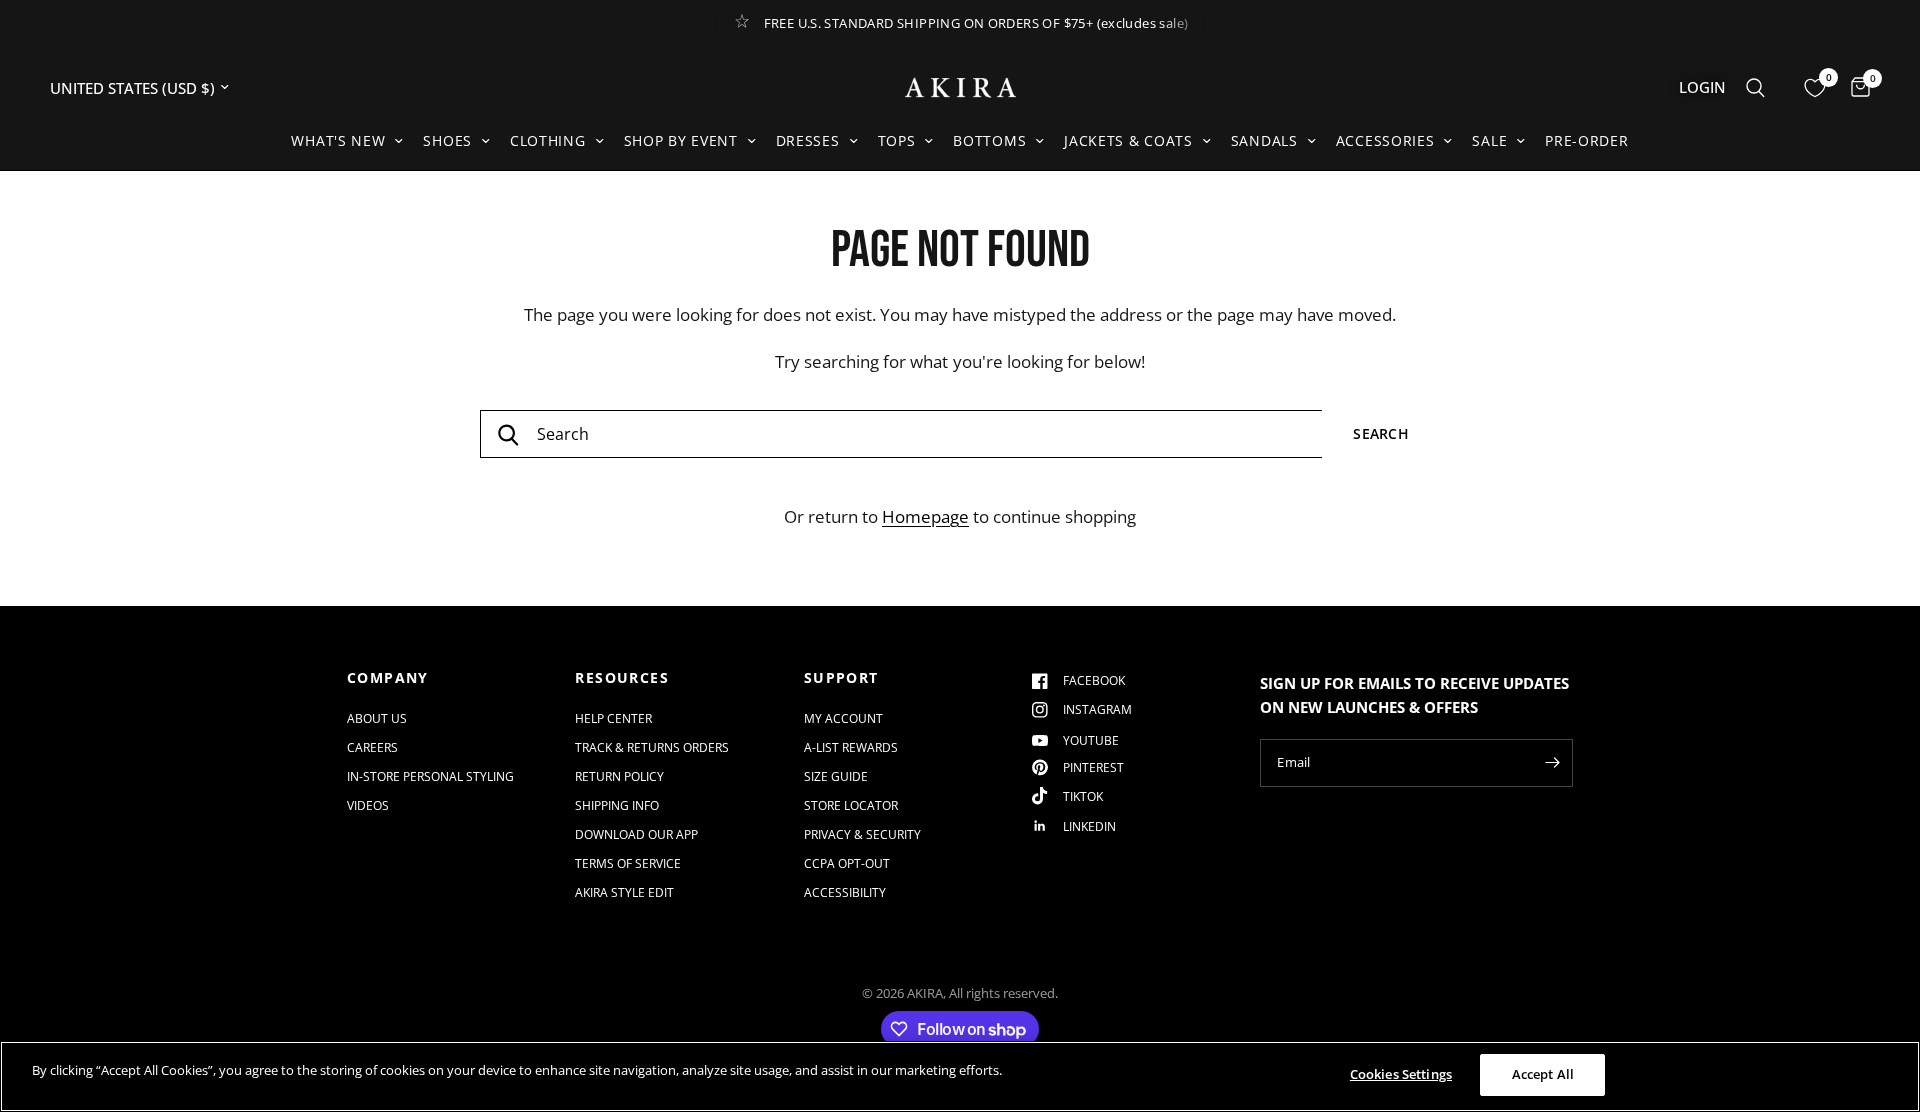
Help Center (613, 718)
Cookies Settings (1401, 1074)
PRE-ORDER (1586, 140)
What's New (338, 140)
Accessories (1385, 140)
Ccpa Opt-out (847, 863)
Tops (897, 140)
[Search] (1755, 87)
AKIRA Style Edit (624, 892)
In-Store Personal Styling (430, 776)
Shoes (447, 140)
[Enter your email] (1553, 763)
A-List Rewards (851, 747)
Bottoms (989, 140)
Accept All (1543, 1074)
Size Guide (836, 776)
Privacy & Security (862, 834)
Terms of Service (628, 863)
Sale (1489, 140)
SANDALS (1264, 140)
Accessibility (845, 892)
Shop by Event (681, 140)
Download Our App (636, 834)
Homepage (925, 516)
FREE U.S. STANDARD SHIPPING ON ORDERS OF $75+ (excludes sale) (976, 23)
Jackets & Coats (1128, 140)
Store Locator (851, 805)
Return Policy (619, 776)
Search (1381, 433)
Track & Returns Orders (652, 747)
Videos (368, 805)
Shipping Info (617, 805)
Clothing (548, 140)
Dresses (808, 140)
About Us (377, 718)
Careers (372, 747)
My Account (843, 718)
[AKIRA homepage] (960, 87)
